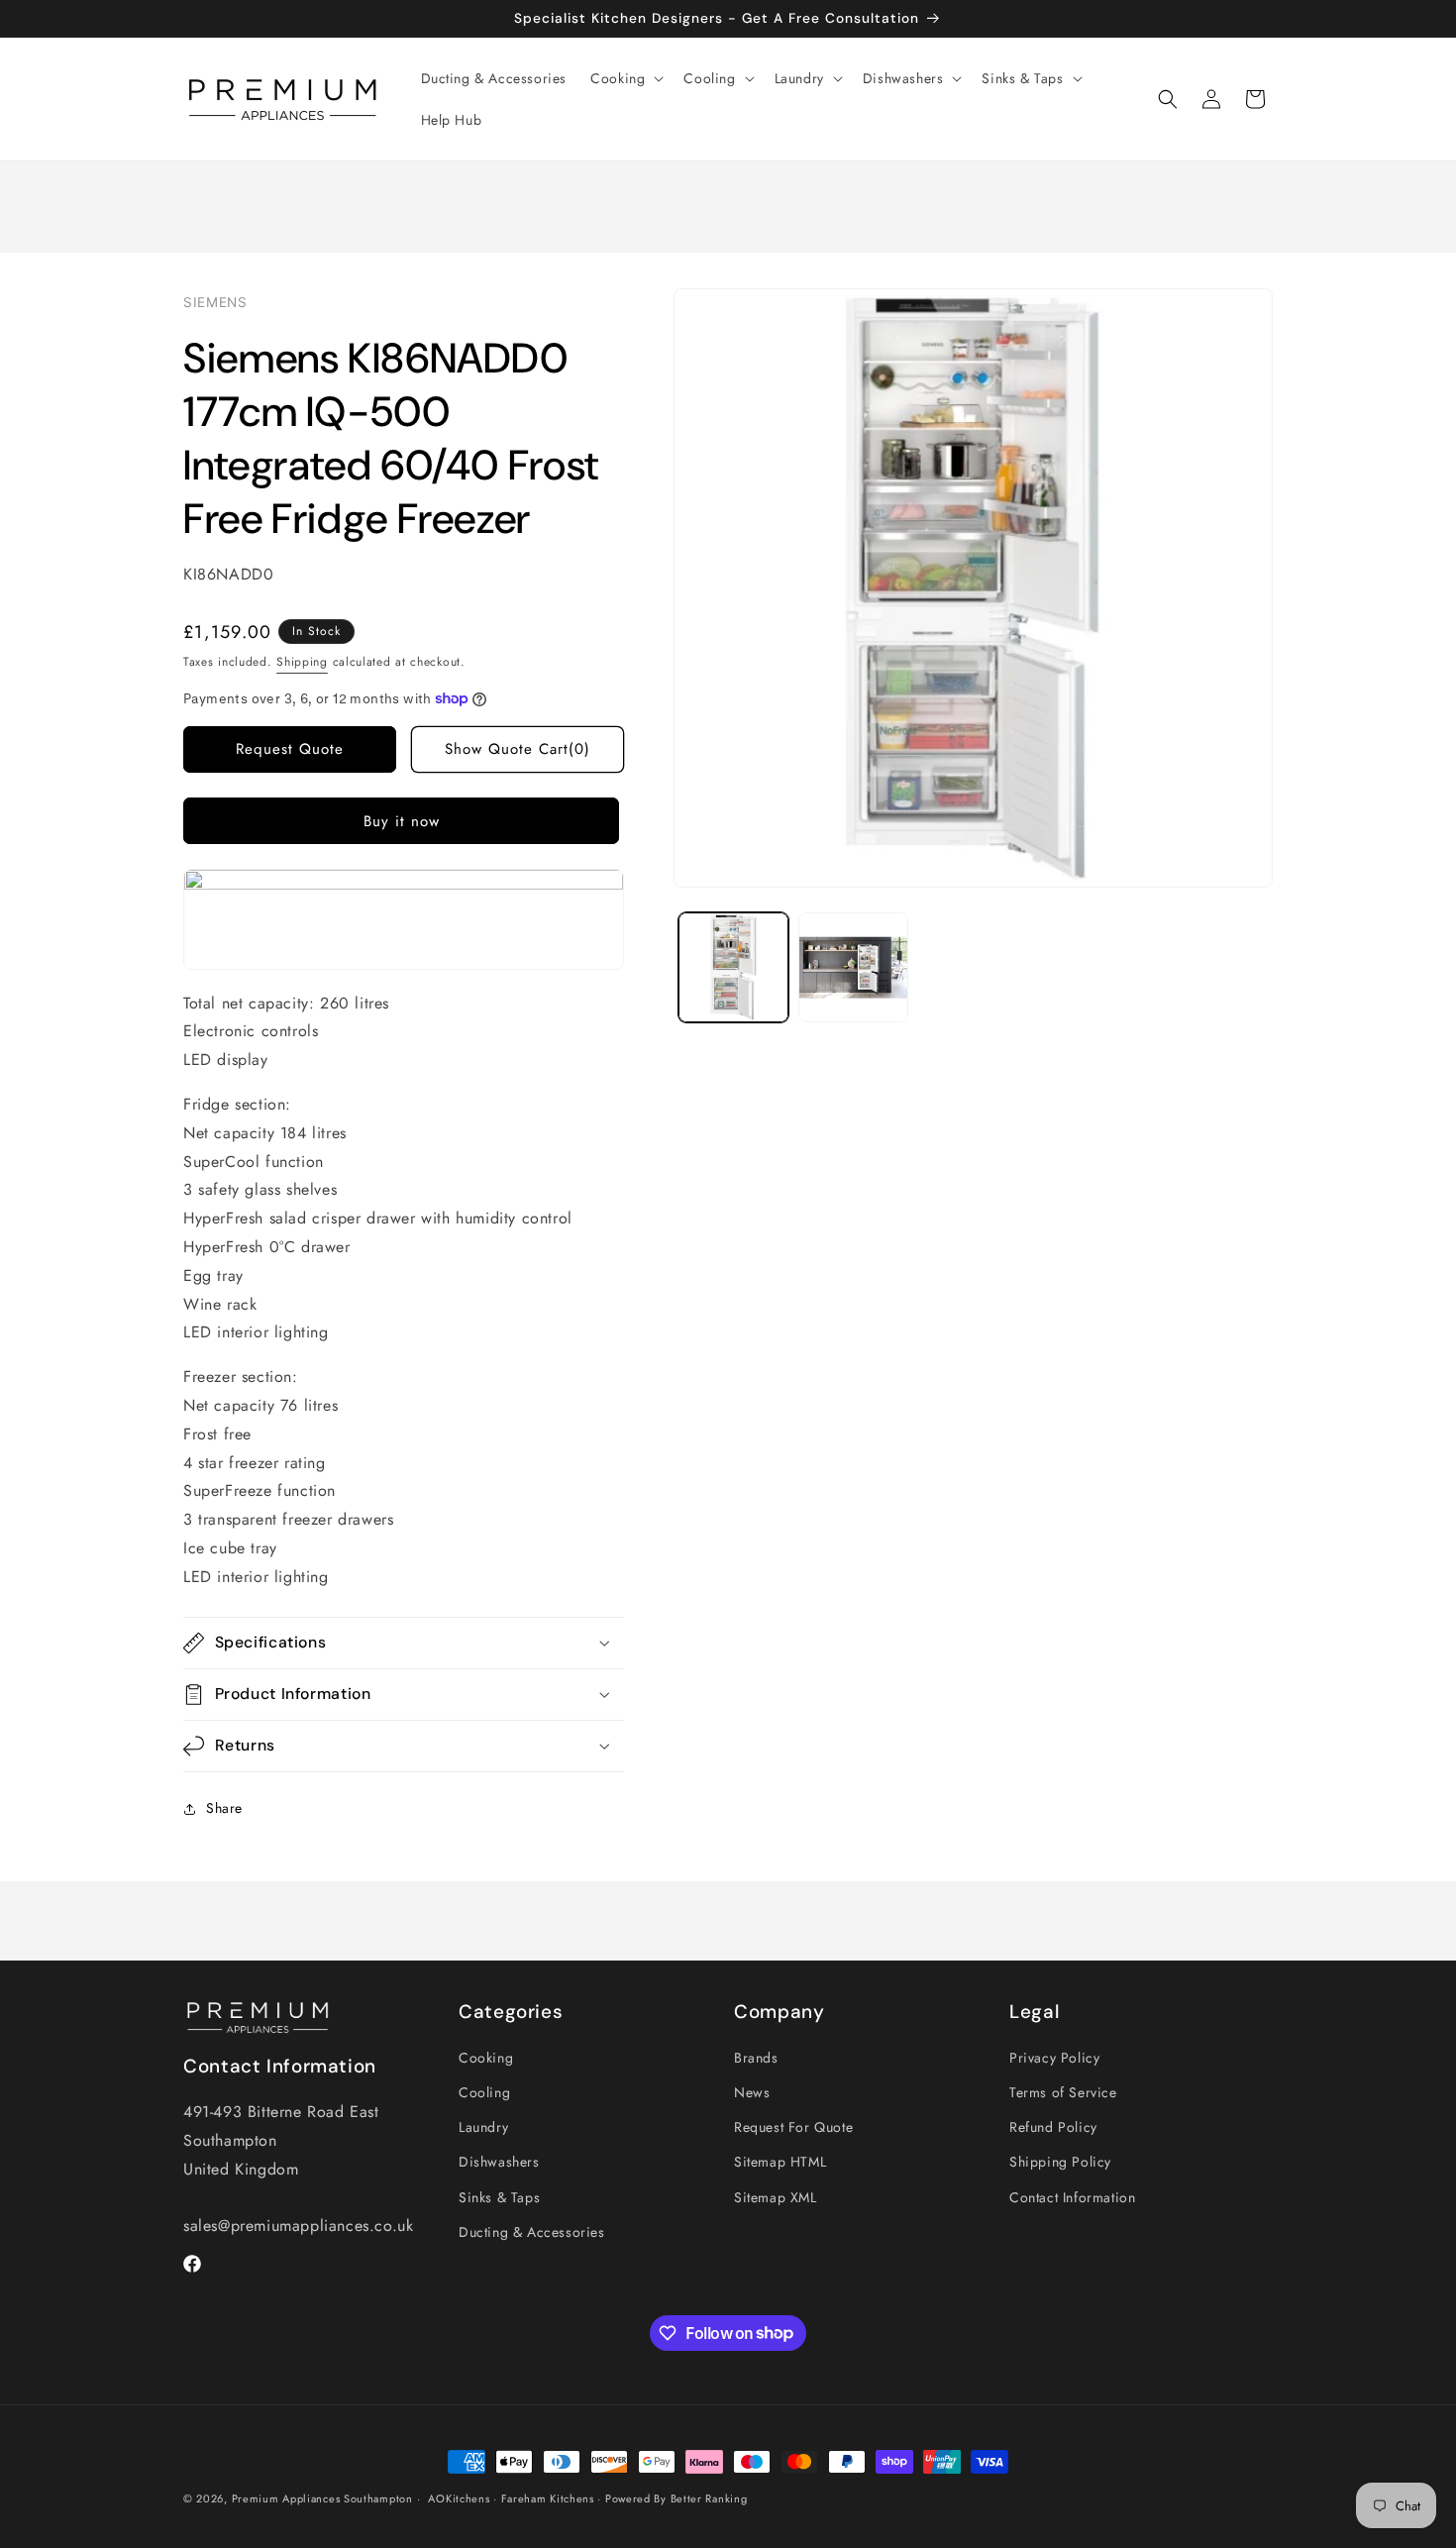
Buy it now (402, 821)
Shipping (302, 662)
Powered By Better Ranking (676, 2498)
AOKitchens (459, 2498)
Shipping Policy (1060, 2163)
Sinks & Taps (499, 2197)
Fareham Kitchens (548, 2498)
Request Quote (290, 749)
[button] (625, 78)
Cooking (486, 2058)
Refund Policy (1053, 2128)
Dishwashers (499, 2163)
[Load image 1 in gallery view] (733, 967)
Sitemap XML (776, 2197)
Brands (756, 2058)
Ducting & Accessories (532, 2232)
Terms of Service (1063, 2092)
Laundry (483, 2128)
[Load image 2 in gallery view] (853, 967)
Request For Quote (793, 2128)
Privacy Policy (1054, 2058)
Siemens (215, 302)
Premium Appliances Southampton (322, 2498)
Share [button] (224, 1808)
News (752, 2092)
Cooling (484, 2092)
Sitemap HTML (780, 2163)
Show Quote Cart (518, 749)
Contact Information (1072, 2197)
